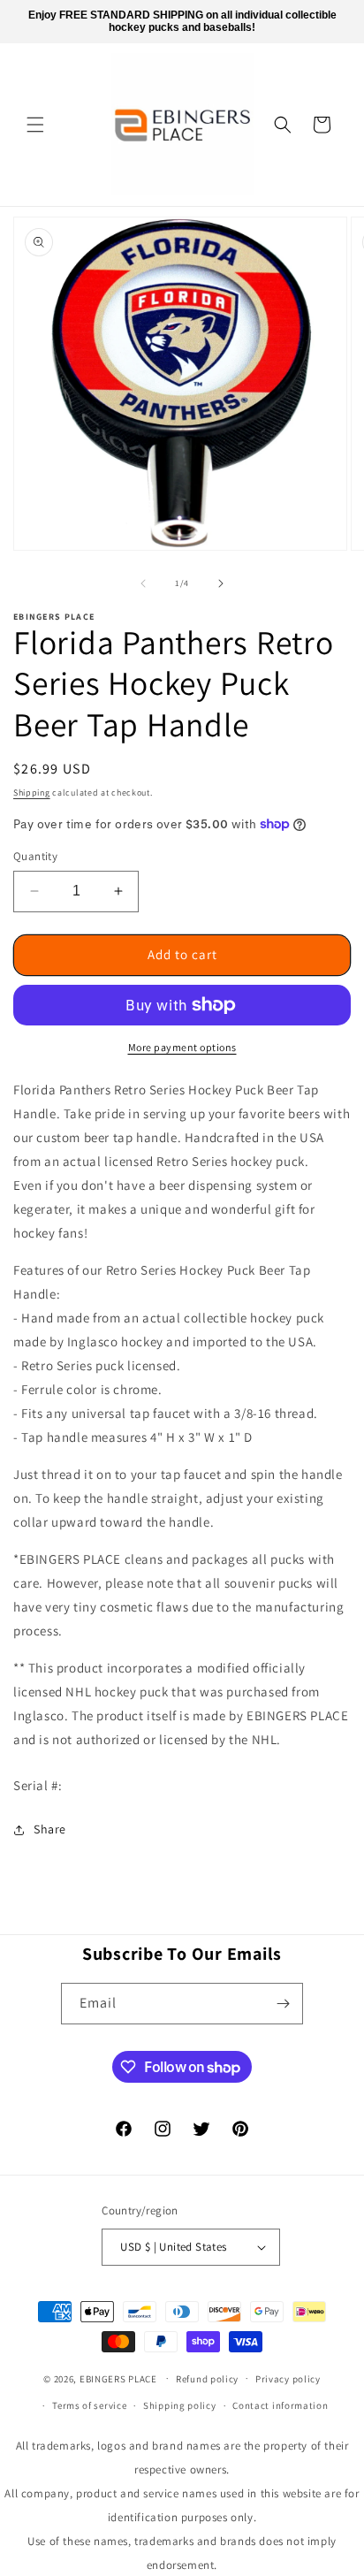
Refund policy (207, 2379)
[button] (35, 125)
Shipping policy (180, 2405)
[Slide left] (143, 583)
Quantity (35, 856)
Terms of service (89, 2405)
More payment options (182, 1047)
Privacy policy (288, 2379)
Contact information (280, 2405)
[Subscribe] (283, 2004)
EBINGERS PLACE (118, 2378)
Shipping (32, 793)
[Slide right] (221, 583)
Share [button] (50, 1829)
